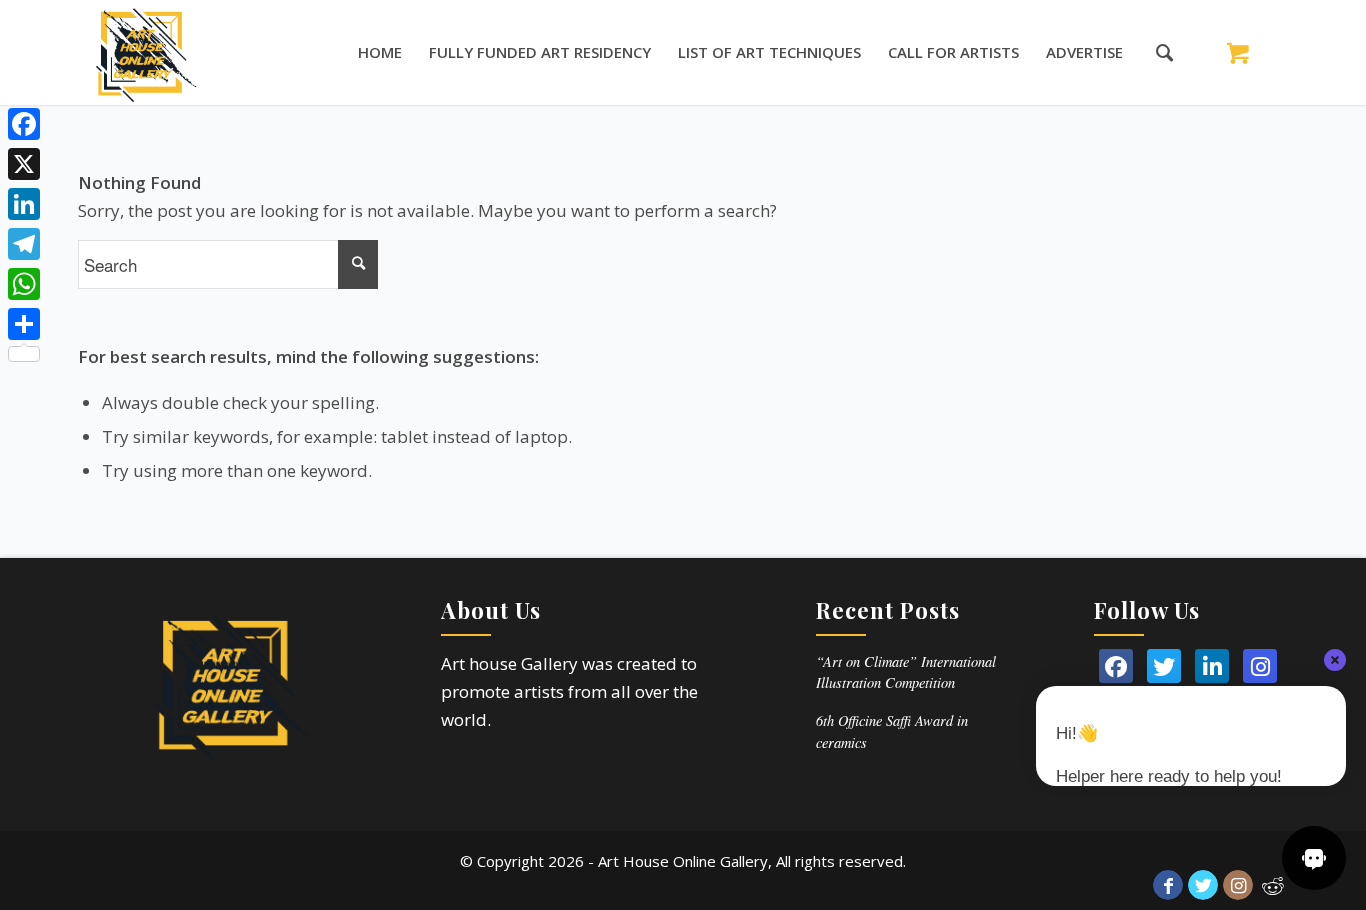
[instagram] (1260, 666)
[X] (24, 164)
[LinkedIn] (1212, 666)
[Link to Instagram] (1238, 885)
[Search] (1154, 52)
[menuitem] (380, 52)
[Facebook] (24, 124)
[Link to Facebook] (1168, 885)
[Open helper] (1314, 858)
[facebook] (1116, 666)
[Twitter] (1164, 666)
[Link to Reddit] (1273, 885)
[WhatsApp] (24, 284)
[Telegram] (24, 244)
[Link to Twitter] (1203, 885)
